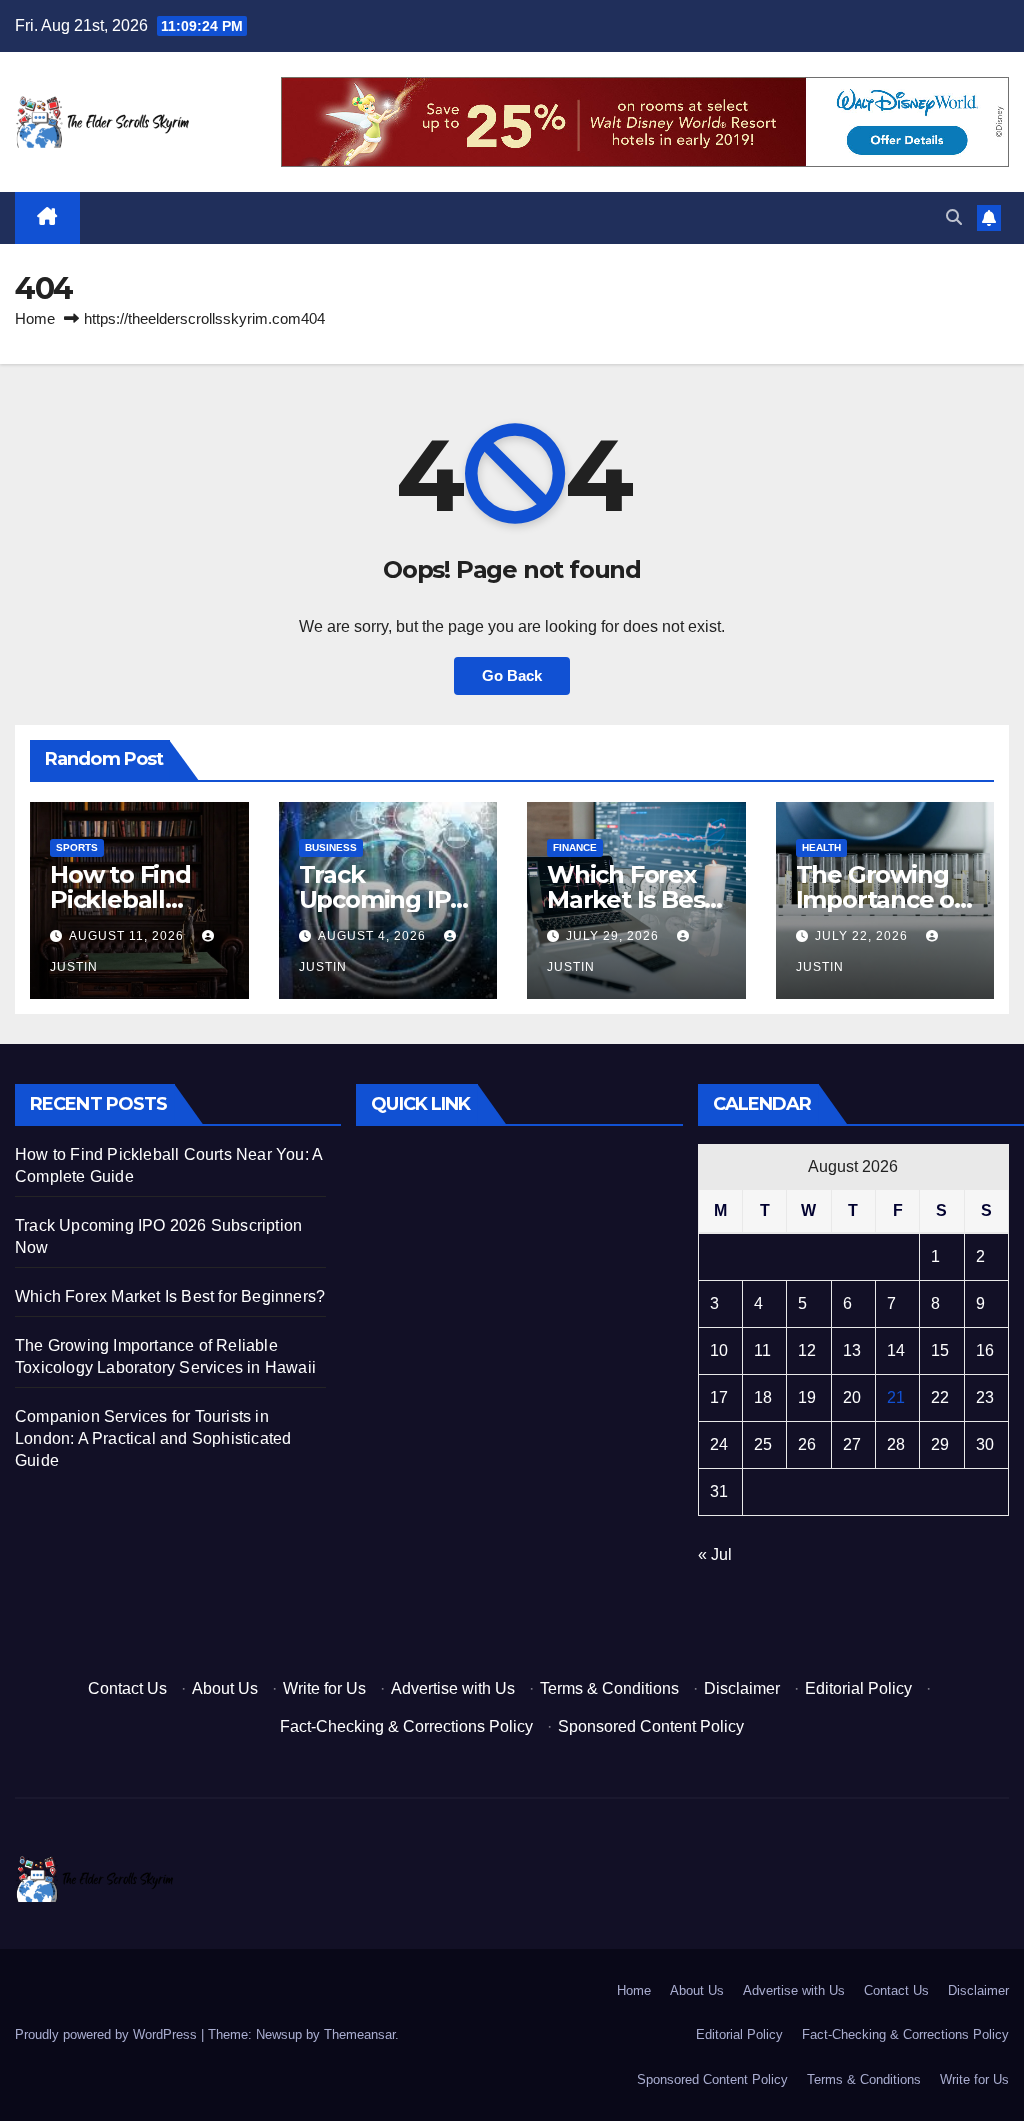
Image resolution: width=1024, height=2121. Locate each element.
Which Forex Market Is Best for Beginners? (634, 899)
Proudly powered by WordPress (108, 2034)
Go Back (512, 675)
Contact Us (127, 1688)
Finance (575, 847)
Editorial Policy (858, 1688)
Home (35, 318)
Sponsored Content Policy (651, 1726)
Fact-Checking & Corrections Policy (406, 1726)
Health (821, 847)
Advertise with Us (453, 1688)
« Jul (715, 1554)
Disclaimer (742, 1688)
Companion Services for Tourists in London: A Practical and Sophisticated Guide (153, 1438)
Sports (77, 847)
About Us (225, 1688)
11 (762, 1350)
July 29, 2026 (614, 936)
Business (331, 847)
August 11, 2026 (128, 936)
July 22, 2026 (863, 936)
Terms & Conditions (609, 1688)
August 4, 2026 (374, 936)
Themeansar (359, 2034)
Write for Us (324, 1688)
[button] (954, 217)
